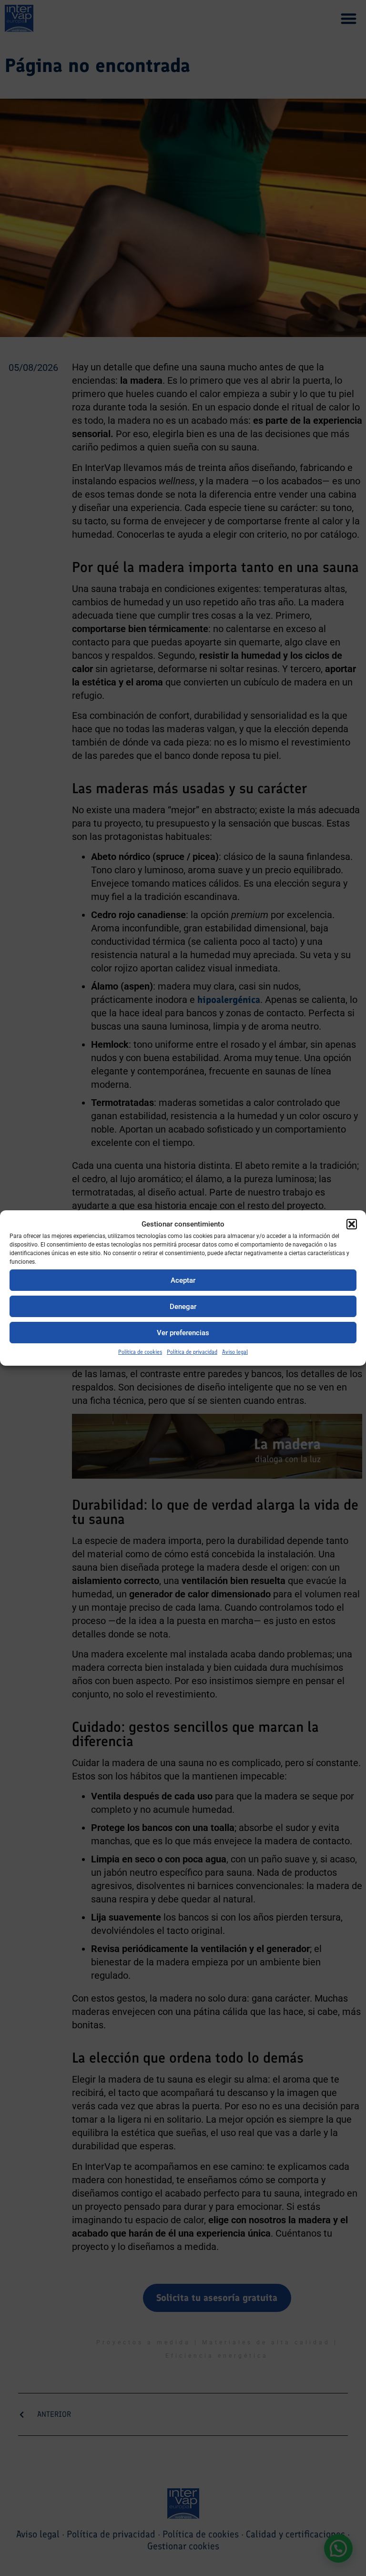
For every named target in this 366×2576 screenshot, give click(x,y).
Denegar (183, 1307)
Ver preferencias (183, 1333)
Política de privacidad (192, 1352)
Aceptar (183, 1280)
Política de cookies (140, 1352)
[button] (352, 1224)
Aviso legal (235, 1352)
